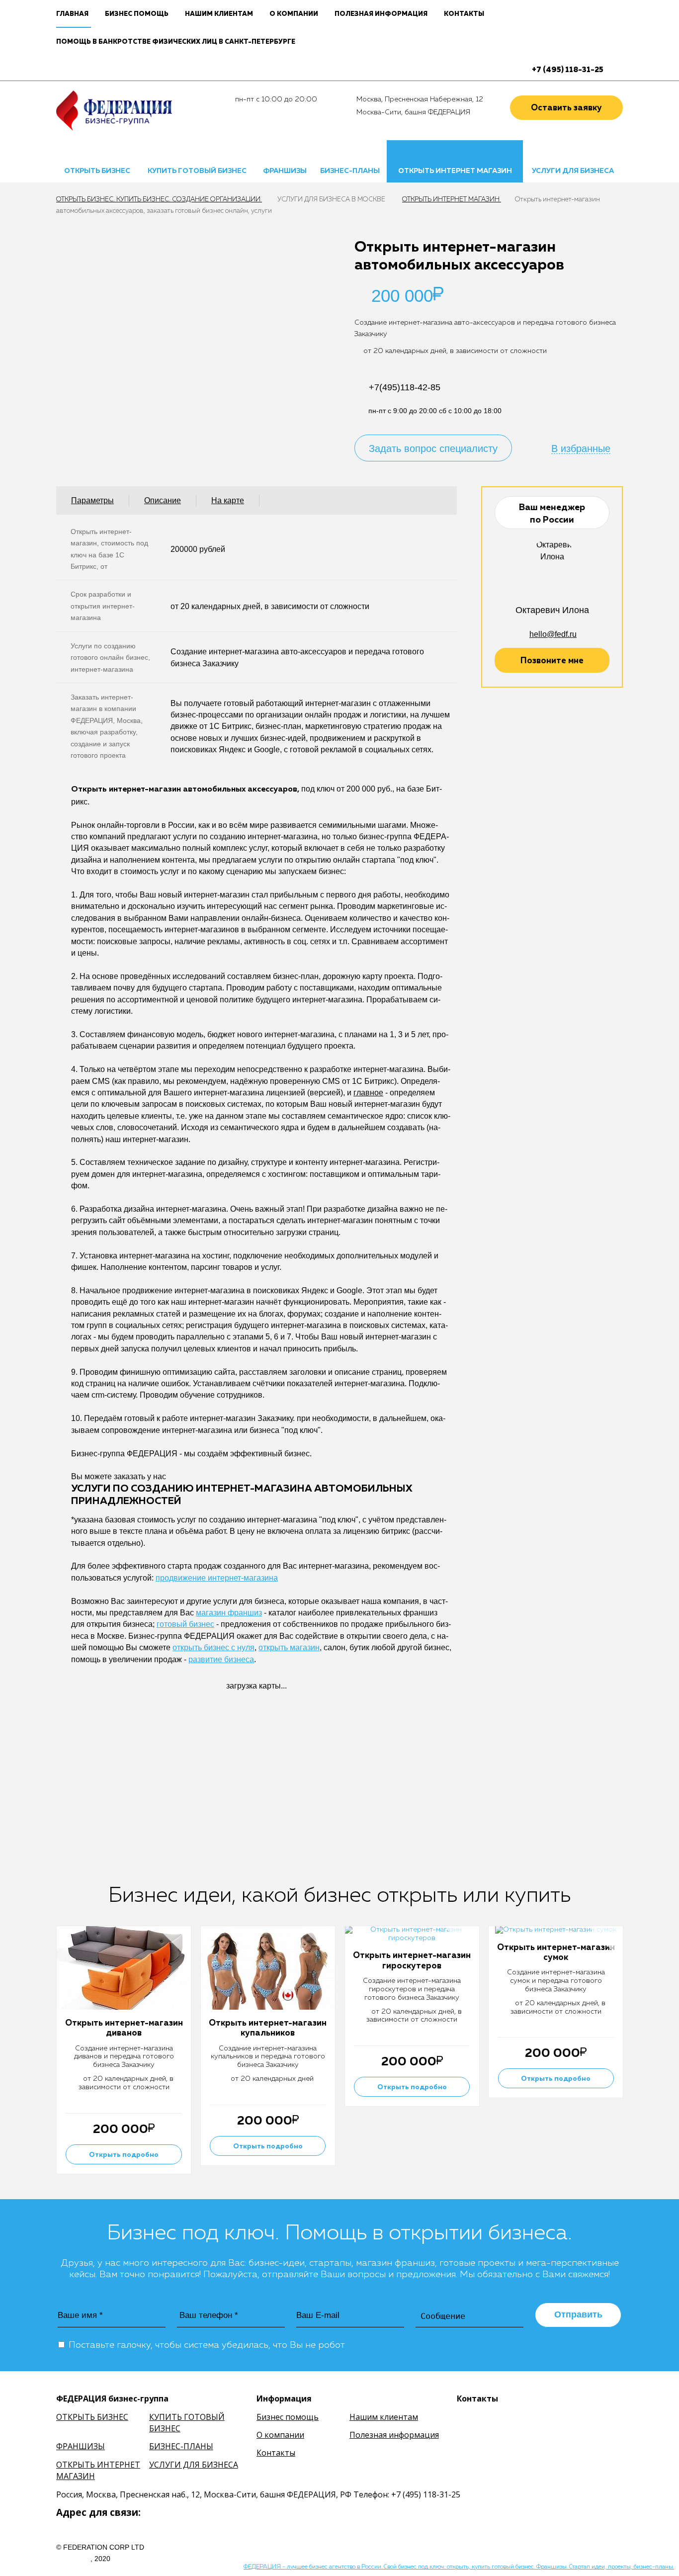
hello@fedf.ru (553, 634)
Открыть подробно (124, 2155)
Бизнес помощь (137, 14)
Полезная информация (381, 14)
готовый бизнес (185, 1624)
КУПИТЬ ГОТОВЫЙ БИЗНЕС (197, 171)
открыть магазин (289, 1647)
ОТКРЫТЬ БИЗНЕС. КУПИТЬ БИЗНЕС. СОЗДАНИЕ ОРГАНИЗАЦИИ (159, 200)
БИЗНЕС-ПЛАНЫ (350, 171)
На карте (228, 500)
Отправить (578, 2314)
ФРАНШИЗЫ (285, 171)
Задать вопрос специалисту (433, 448)
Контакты (464, 14)
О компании (294, 14)
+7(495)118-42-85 (405, 387)
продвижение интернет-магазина (217, 1578)
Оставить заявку (566, 108)
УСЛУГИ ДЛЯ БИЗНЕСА (573, 171)
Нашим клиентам (219, 14)
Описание (163, 500)
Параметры (92, 500)
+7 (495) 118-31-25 (568, 70)
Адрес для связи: (98, 2512)
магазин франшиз (229, 1613)
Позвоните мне (552, 661)
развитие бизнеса (221, 1659)
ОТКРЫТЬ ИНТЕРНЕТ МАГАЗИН (455, 171)
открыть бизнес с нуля (213, 1647)
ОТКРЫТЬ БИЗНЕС (97, 171)
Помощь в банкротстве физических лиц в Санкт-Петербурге (176, 42)
